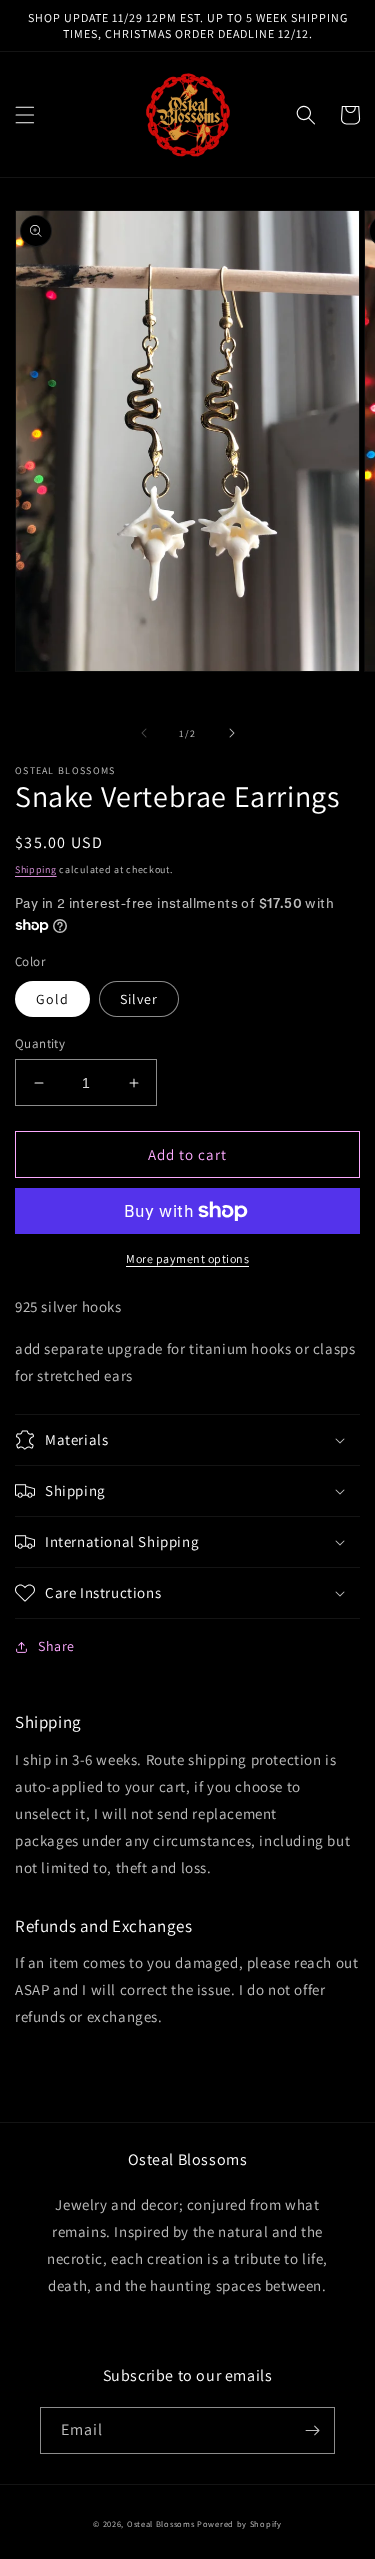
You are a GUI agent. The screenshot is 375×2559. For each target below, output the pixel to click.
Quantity (40, 1043)
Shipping (36, 869)
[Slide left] (144, 733)
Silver (139, 999)
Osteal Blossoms (161, 2523)
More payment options (187, 1258)
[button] (25, 115)
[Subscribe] (312, 2430)
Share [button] (56, 1646)
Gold (52, 999)
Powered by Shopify (239, 2523)
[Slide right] (232, 733)
